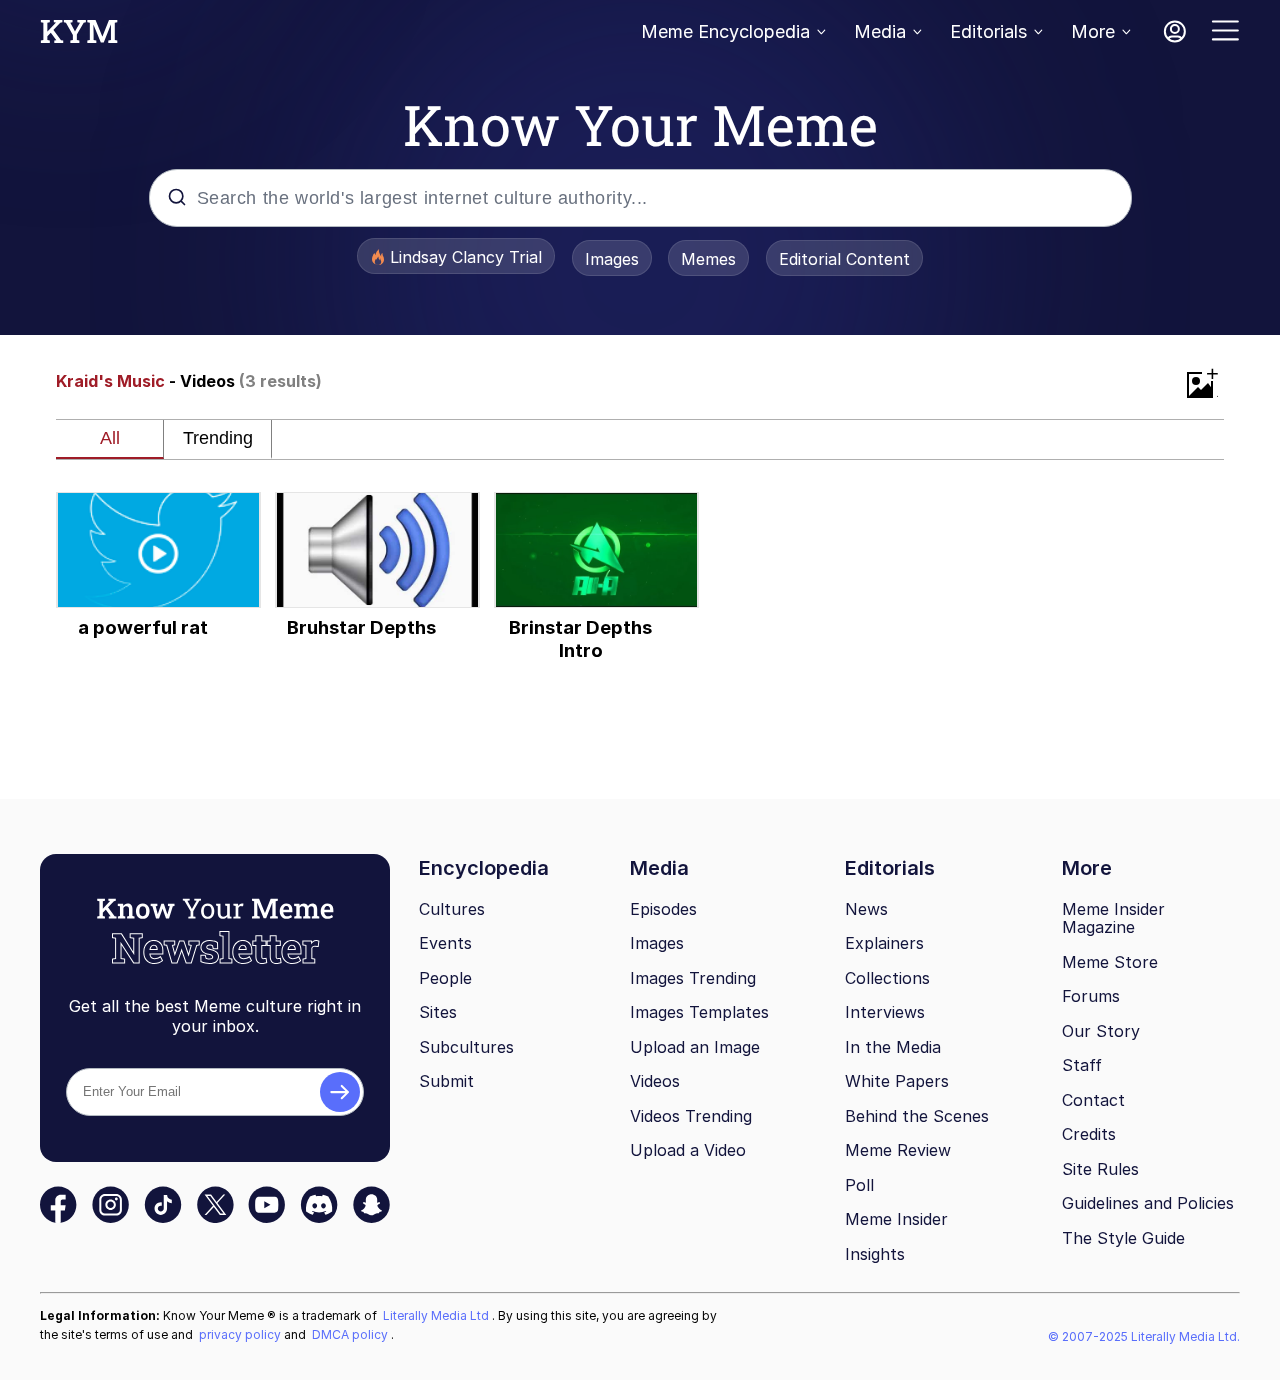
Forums (1091, 996)
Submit (446, 1081)
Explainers (884, 943)
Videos (655, 1081)
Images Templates (699, 1012)
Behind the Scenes (917, 1116)
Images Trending (693, 978)
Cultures (452, 909)
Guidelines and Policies (1148, 1203)
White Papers (897, 1081)
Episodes (663, 909)
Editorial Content (844, 259)
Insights (875, 1254)
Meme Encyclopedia (725, 31)
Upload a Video (688, 1150)
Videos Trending (691, 1116)
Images (612, 259)
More (1093, 31)
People (445, 978)
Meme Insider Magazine (1113, 918)
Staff (1082, 1065)
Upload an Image (695, 1047)
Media (880, 31)
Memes (708, 259)
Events (445, 943)
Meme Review (898, 1150)
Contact (1093, 1100)
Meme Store (1110, 962)
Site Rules (1100, 1169)
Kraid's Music (110, 381)
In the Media (893, 1047)
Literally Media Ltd (437, 1315)
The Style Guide (1123, 1238)
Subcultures (466, 1047)
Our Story (1101, 1031)
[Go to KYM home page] (79, 37)
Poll (859, 1185)
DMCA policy (351, 1334)
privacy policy (241, 1334)
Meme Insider (896, 1219)
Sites (438, 1012)
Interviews (885, 1012)
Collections (887, 978)
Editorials (988, 31)
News (866, 909)
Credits (1089, 1134)
